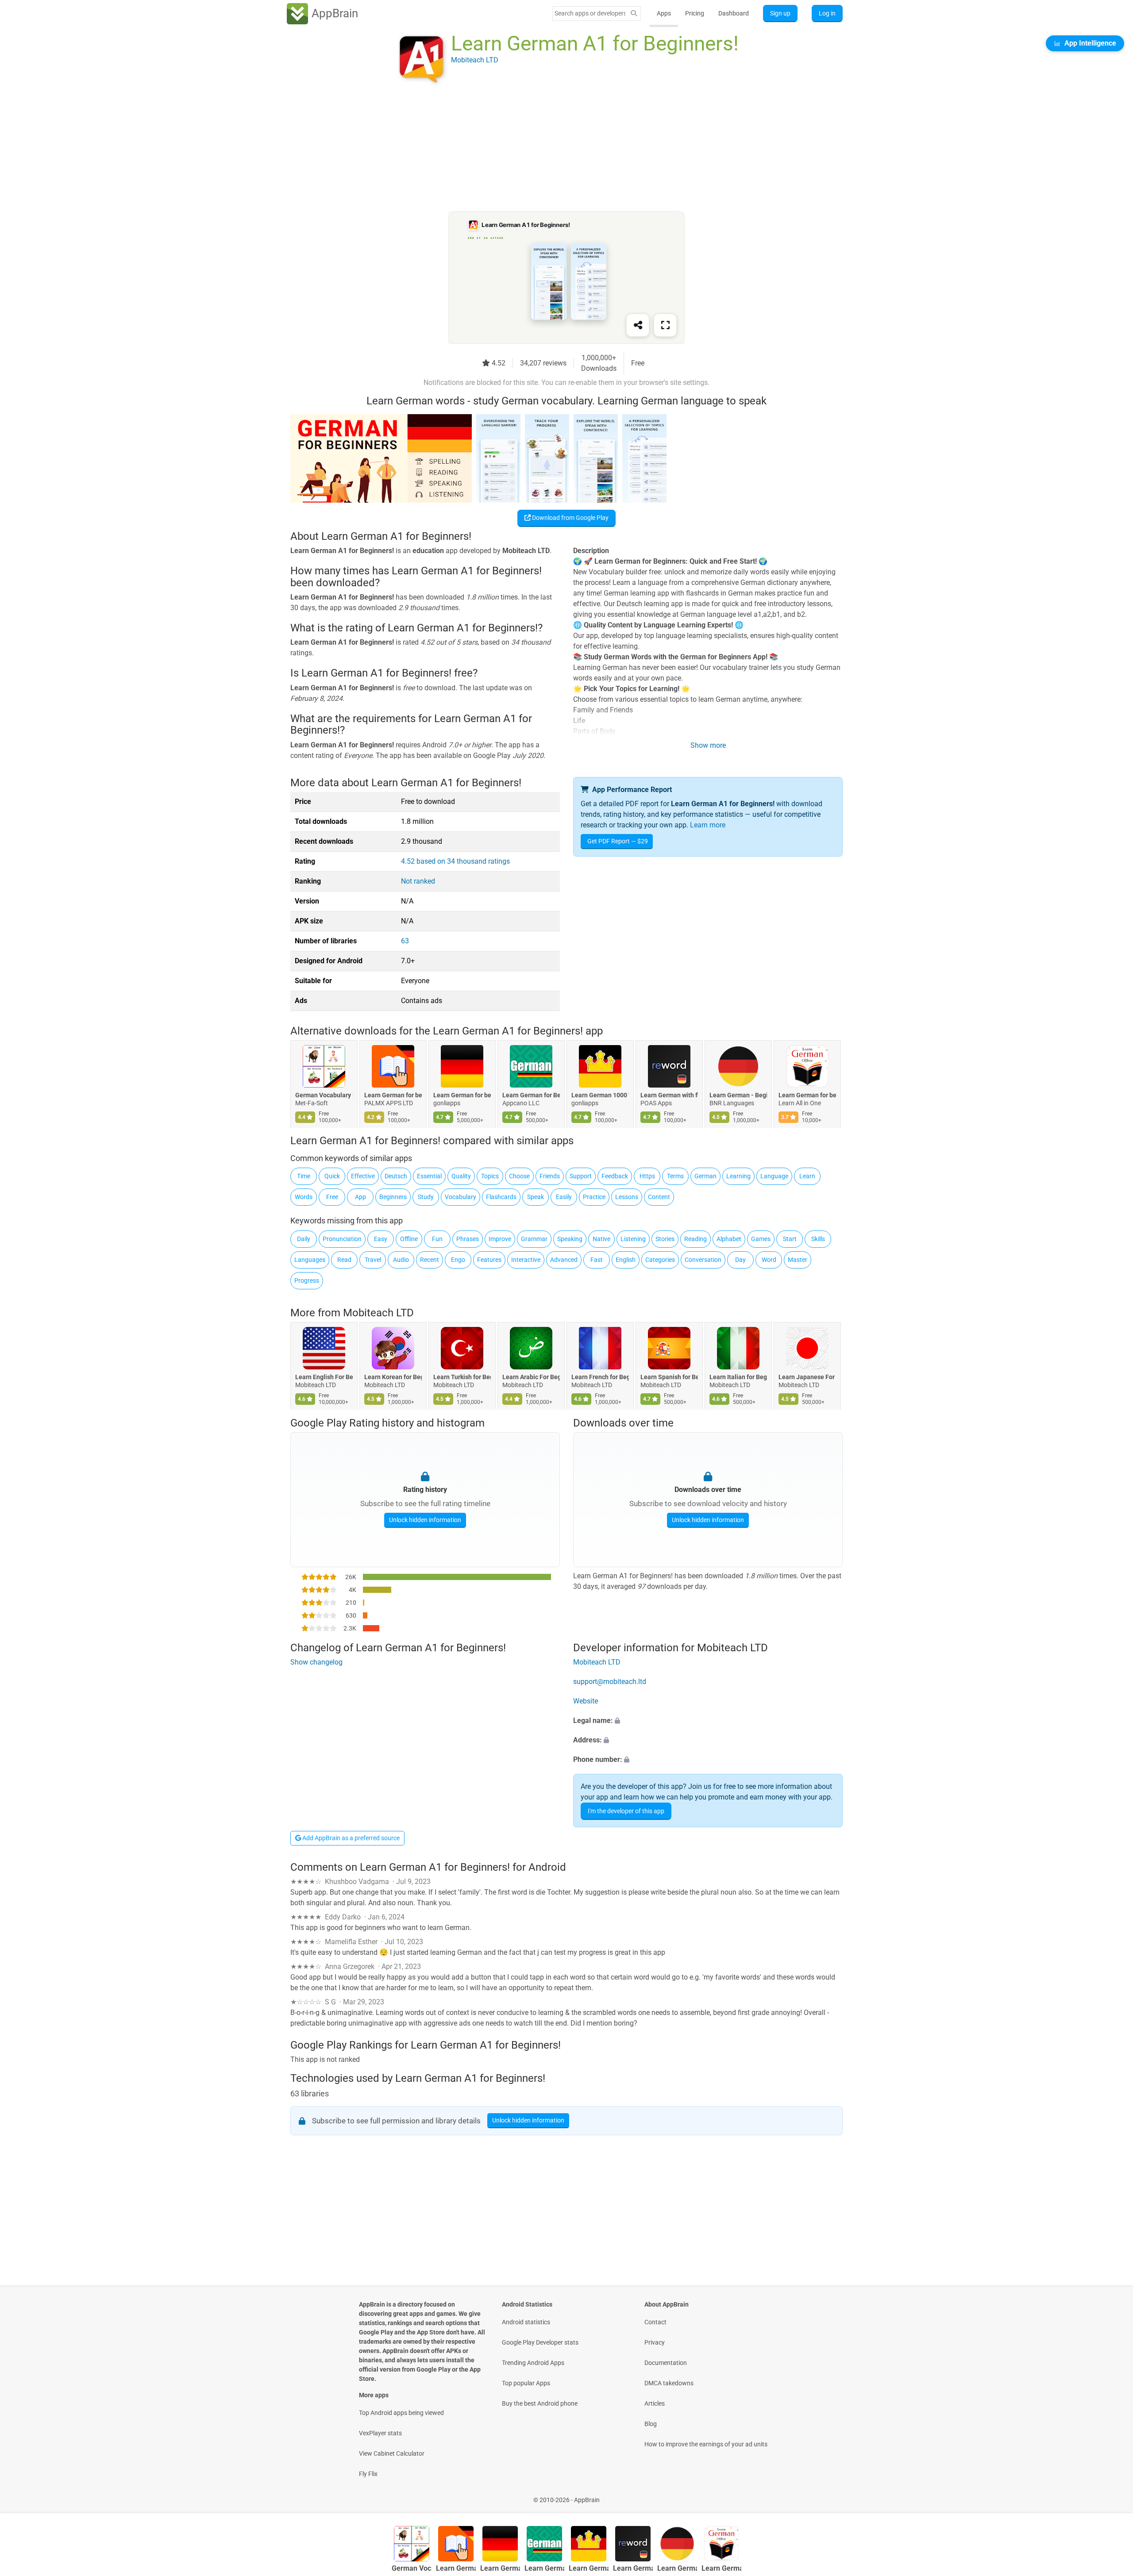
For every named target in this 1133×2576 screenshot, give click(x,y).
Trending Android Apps (533, 2363)
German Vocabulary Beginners (324, 1095)
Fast (597, 1260)
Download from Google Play (570, 518)
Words (304, 1197)
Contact (655, 2322)
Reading (696, 1239)
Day (740, 1260)
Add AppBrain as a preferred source (350, 1838)
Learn (807, 1176)
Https (647, 1176)
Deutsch (396, 1176)
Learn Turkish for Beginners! (462, 1377)
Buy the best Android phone (540, 2403)
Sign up (780, 13)
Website (586, 1701)
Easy (381, 1239)
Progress (307, 1280)
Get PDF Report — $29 (618, 841)
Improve (500, 1239)
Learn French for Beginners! (600, 1377)
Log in (827, 13)
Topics (490, 1176)
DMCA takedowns (669, 2383)
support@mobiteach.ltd (610, 1682)
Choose (519, 1176)
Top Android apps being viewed (401, 2413)
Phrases (468, 1239)
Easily (564, 1197)
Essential (429, 1176)
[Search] (634, 13)
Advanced (564, 1260)
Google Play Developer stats (540, 2342)
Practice (594, 1197)
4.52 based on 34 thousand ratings (455, 861)
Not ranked (418, 881)
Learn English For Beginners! (324, 1377)
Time (304, 1176)
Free (332, 1197)
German (705, 1176)
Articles (655, 2403)
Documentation (666, 2363)
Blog (651, 2424)
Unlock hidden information (425, 1520)
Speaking (570, 1239)
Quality (461, 1176)
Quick (332, 1176)
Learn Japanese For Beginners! (807, 1377)
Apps (664, 13)
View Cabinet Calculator (392, 2453)
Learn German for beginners (393, 1095)
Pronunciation (342, 1239)
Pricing (695, 13)
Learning (738, 1176)
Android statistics (526, 2322)
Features (489, 1260)
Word (769, 1260)
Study (426, 1197)
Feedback (615, 1176)
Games (761, 1239)
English (626, 1260)
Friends (550, 1176)
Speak (536, 1197)
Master (798, 1260)
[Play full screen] (665, 325)
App (360, 1197)
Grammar (534, 1239)
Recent (430, 1260)
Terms (675, 1176)
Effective (363, 1176)
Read (344, 1260)
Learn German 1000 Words (600, 1095)
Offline (409, 1239)
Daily (304, 1239)
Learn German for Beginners (531, 1095)
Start (790, 1239)
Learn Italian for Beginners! (738, 1377)
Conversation (703, 1260)
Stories (665, 1239)
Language (774, 1176)
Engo (458, 1260)
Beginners (393, 1197)
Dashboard (734, 13)
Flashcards (501, 1197)
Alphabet (729, 1239)
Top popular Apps (526, 2383)
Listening (633, 1239)
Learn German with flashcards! (669, 1095)
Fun (437, 1239)
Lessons (627, 1197)
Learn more (708, 825)
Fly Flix (368, 2474)
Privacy (655, 2342)
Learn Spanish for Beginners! (669, 1377)
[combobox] (590, 13)
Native (601, 1239)
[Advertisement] (556, 149)
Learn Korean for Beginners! (393, 1377)
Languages (310, 1260)
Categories (660, 1260)
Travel (373, 1260)
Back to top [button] (1111, 2495)
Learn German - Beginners (738, 1095)
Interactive (526, 1260)
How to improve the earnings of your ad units (706, 2444)
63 (405, 941)
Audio (401, 1260)
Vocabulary (461, 1197)
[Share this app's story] (638, 325)
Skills (818, 1239)
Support (581, 1176)
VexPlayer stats (380, 2433)
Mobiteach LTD (378, 1313)
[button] (708, 1721)
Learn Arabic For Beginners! (531, 1377)
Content (659, 1197)
